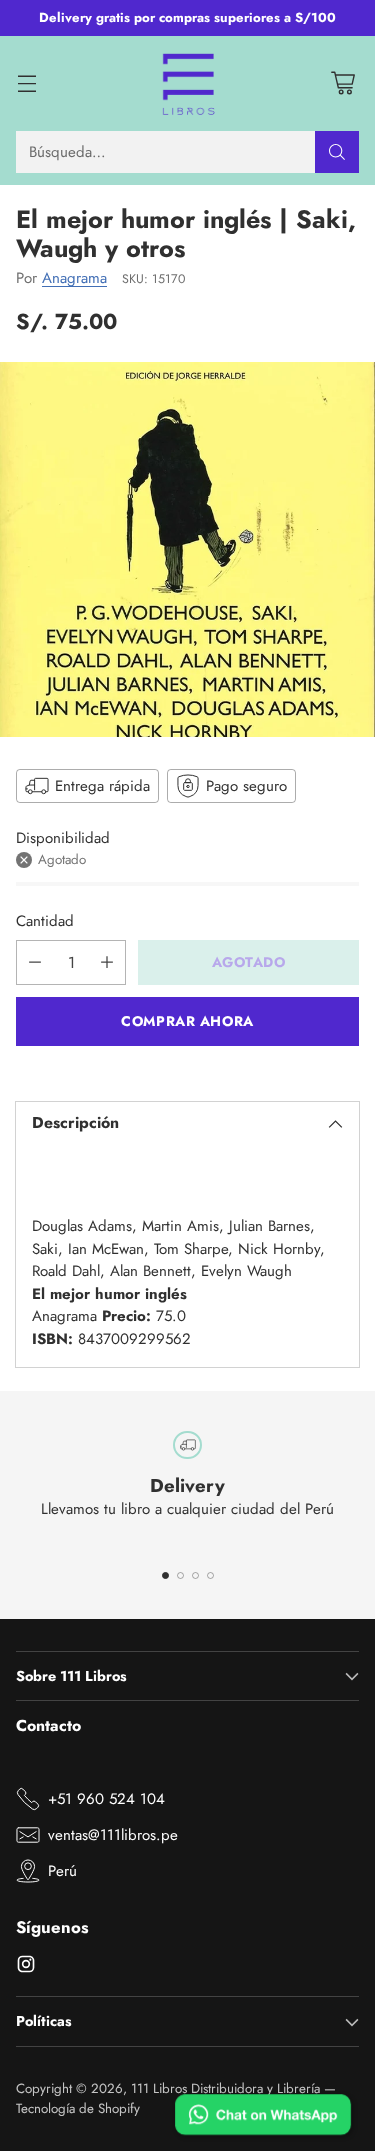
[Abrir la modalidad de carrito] (342, 83)
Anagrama (74, 278)
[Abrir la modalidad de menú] (26, 83)
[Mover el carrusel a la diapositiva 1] (165, 1575)
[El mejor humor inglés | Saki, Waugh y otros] (187, 549)
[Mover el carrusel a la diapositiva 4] (210, 1575)
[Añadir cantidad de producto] (107, 962)
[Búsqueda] (337, 152)
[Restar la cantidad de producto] (35, 962)
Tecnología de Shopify (78, 2108)
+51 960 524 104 (106, 1799)
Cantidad (45, 921)
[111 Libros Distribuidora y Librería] (187, 84)
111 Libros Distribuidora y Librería (225, 2088)
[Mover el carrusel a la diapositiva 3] (195, 1575)
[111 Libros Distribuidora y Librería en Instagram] (26, 1967)
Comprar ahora (187, 1021)
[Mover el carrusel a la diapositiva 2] (180, 1575)
